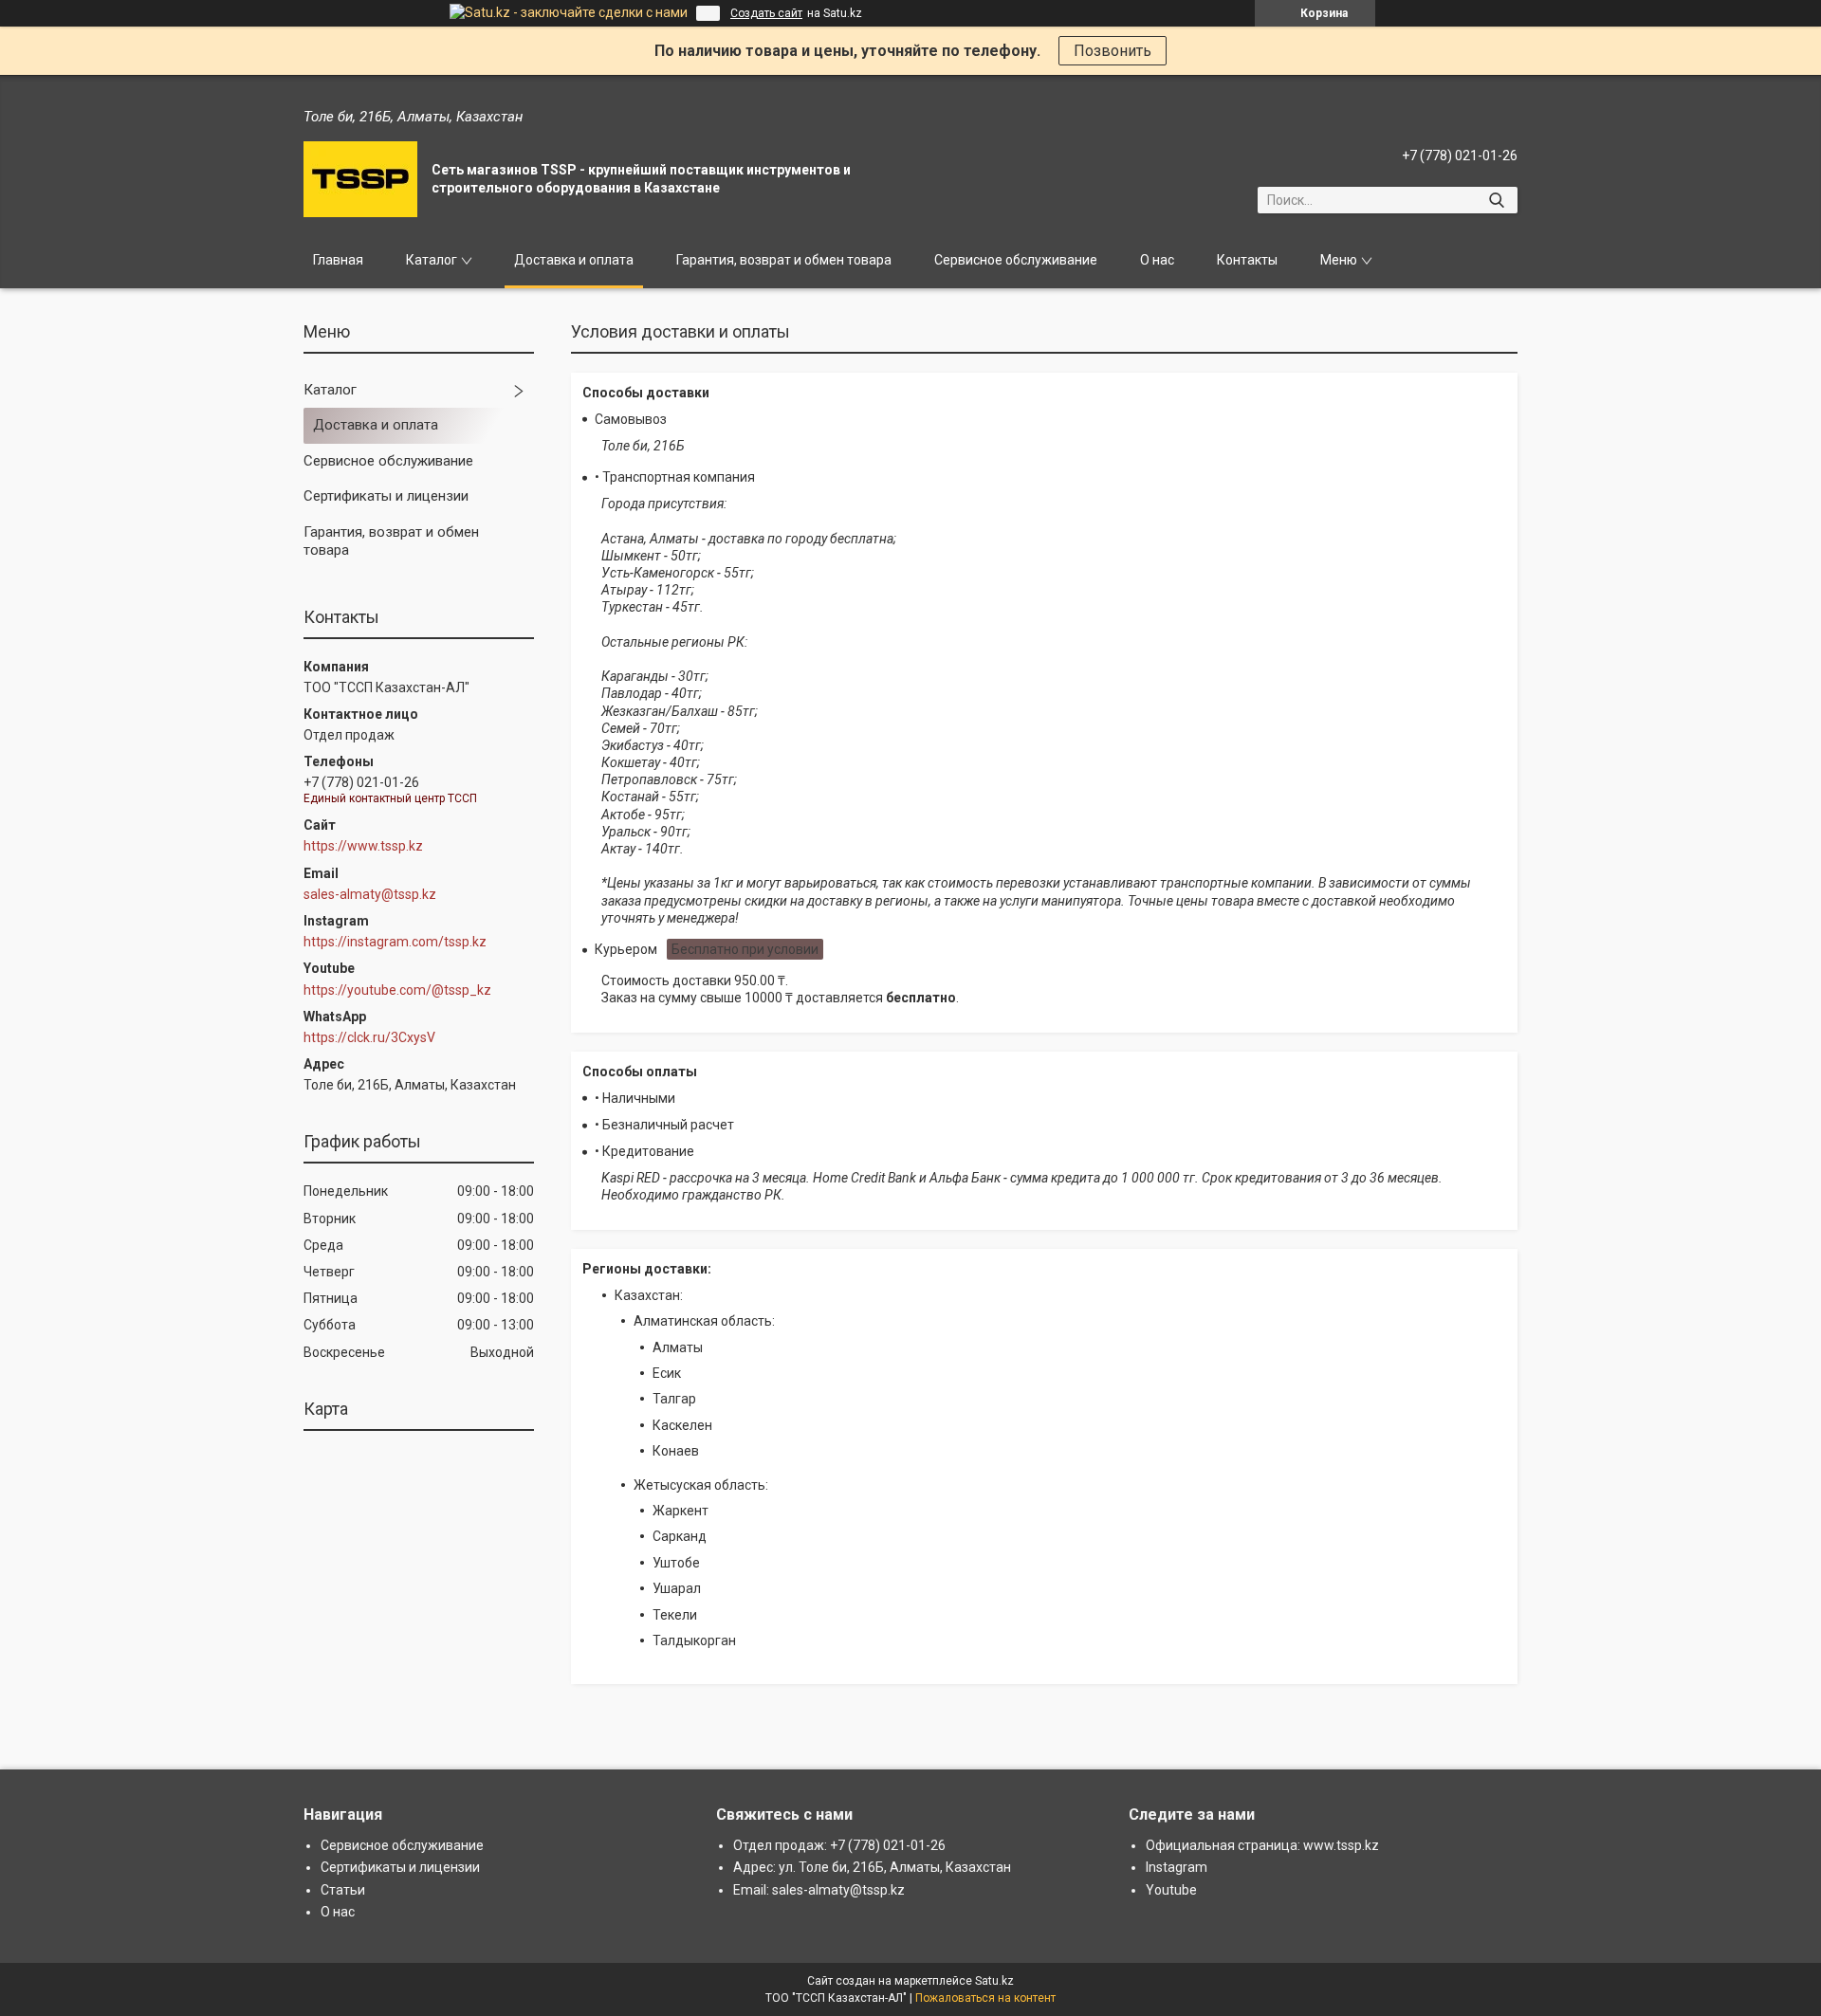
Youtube (1171, 1890)
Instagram (1177, 1867)
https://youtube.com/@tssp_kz (397, 990)
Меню (1339, 260)
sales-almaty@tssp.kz (370, 894)
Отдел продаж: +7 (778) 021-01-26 (839, 1845)
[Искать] (1496, 200)
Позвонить (1113, 51)
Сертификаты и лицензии (386, 496)
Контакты (1247, 260)
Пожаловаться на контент (985, 1998)
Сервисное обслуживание (1016, 260)
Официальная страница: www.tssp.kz (1262, 1845)
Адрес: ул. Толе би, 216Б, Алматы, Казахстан (872, 1867)
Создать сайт (766, 13)
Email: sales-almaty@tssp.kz (819, 1890)
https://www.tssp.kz (363, 846)
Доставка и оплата (574, 260)
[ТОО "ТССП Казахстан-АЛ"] (360, 179)
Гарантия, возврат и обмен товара (784, 260)
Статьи (343, 1890)
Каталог (432, 260)
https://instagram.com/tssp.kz (395, 942)
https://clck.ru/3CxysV (369, 1037)
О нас (1157, 260)
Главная (338, 260)
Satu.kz (994, 1981)
